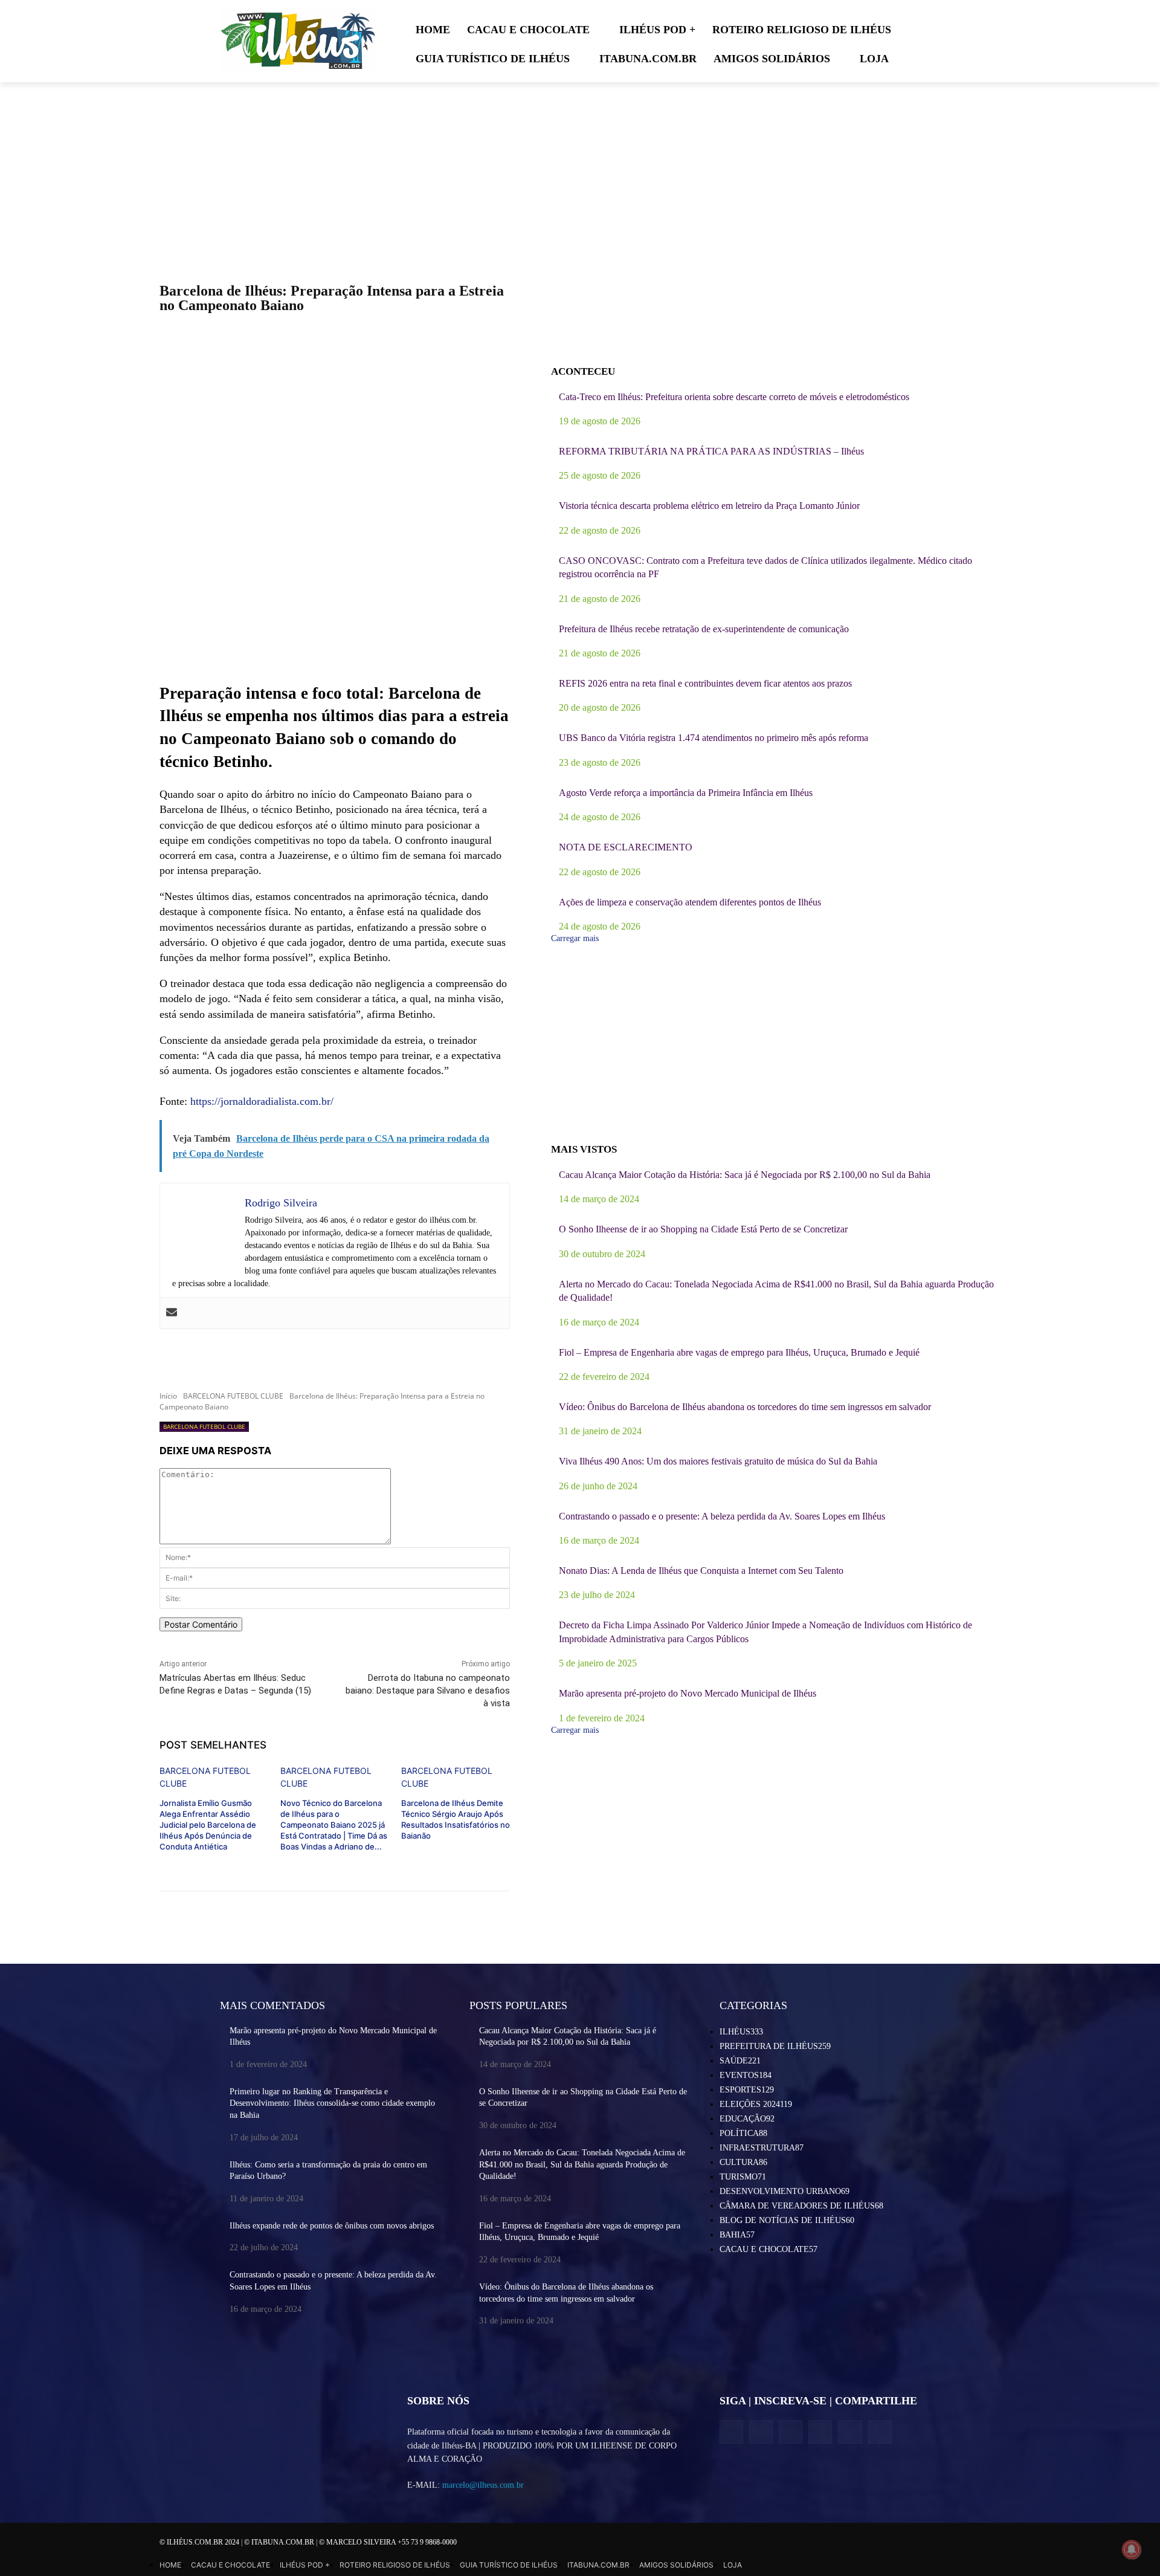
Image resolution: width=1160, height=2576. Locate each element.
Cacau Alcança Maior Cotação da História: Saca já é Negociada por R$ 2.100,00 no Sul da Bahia (745, 1175)
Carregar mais (575, 938)
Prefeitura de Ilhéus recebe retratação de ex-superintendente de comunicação (704, 629)
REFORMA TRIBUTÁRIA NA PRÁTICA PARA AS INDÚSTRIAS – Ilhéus (711, 451)
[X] (791, 2432)
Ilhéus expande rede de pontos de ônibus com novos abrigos (332, 2226)
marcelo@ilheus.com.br (483, 2485)
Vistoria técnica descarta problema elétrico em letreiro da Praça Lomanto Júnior (709, 506)
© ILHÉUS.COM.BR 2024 (200, 2542)
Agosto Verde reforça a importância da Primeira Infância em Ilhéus (686, 793)
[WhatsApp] (850, 2432)
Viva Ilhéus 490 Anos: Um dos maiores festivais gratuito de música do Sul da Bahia (718, 1461)
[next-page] (398, 1855)
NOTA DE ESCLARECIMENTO (626, 847)
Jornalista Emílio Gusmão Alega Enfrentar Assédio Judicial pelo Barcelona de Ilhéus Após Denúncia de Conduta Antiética (208, 1825)
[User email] (172, 1313)
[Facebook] (731, 2432)
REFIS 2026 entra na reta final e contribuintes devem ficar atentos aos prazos (705, 683)
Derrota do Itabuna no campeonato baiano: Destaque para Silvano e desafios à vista (428, 1691)
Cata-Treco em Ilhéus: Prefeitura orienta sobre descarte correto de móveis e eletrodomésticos (734, 397)
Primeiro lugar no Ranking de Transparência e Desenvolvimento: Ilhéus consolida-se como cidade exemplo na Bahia (332, 2103)
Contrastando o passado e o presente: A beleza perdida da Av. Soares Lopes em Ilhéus (722, 1516)
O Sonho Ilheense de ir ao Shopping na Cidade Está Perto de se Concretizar (703, 1229)
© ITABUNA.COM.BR (280, 2542)
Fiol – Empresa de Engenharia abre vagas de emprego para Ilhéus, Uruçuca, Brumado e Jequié (739, 1352)
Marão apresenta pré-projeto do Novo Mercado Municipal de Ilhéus (688, 1693)
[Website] (820, 2432)
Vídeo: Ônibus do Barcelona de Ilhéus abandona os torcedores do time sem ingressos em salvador (745, 1407)
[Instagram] (761, 2432)
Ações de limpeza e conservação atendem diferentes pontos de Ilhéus (690, 902)
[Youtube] (880, 2432)
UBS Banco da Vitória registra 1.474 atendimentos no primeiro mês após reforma (714, 738)
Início (168, 1396)
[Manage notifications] (1132, 2549)
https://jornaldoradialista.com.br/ (262, 1101)
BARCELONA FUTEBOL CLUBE (233, 1396)
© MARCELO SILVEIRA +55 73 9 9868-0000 (388, 2542)
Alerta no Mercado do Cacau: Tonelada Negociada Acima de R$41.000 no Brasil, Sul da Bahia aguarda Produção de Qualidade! (582, 2164)
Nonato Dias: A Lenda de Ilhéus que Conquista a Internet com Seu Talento (701, 1571)
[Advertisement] (335, 584)
